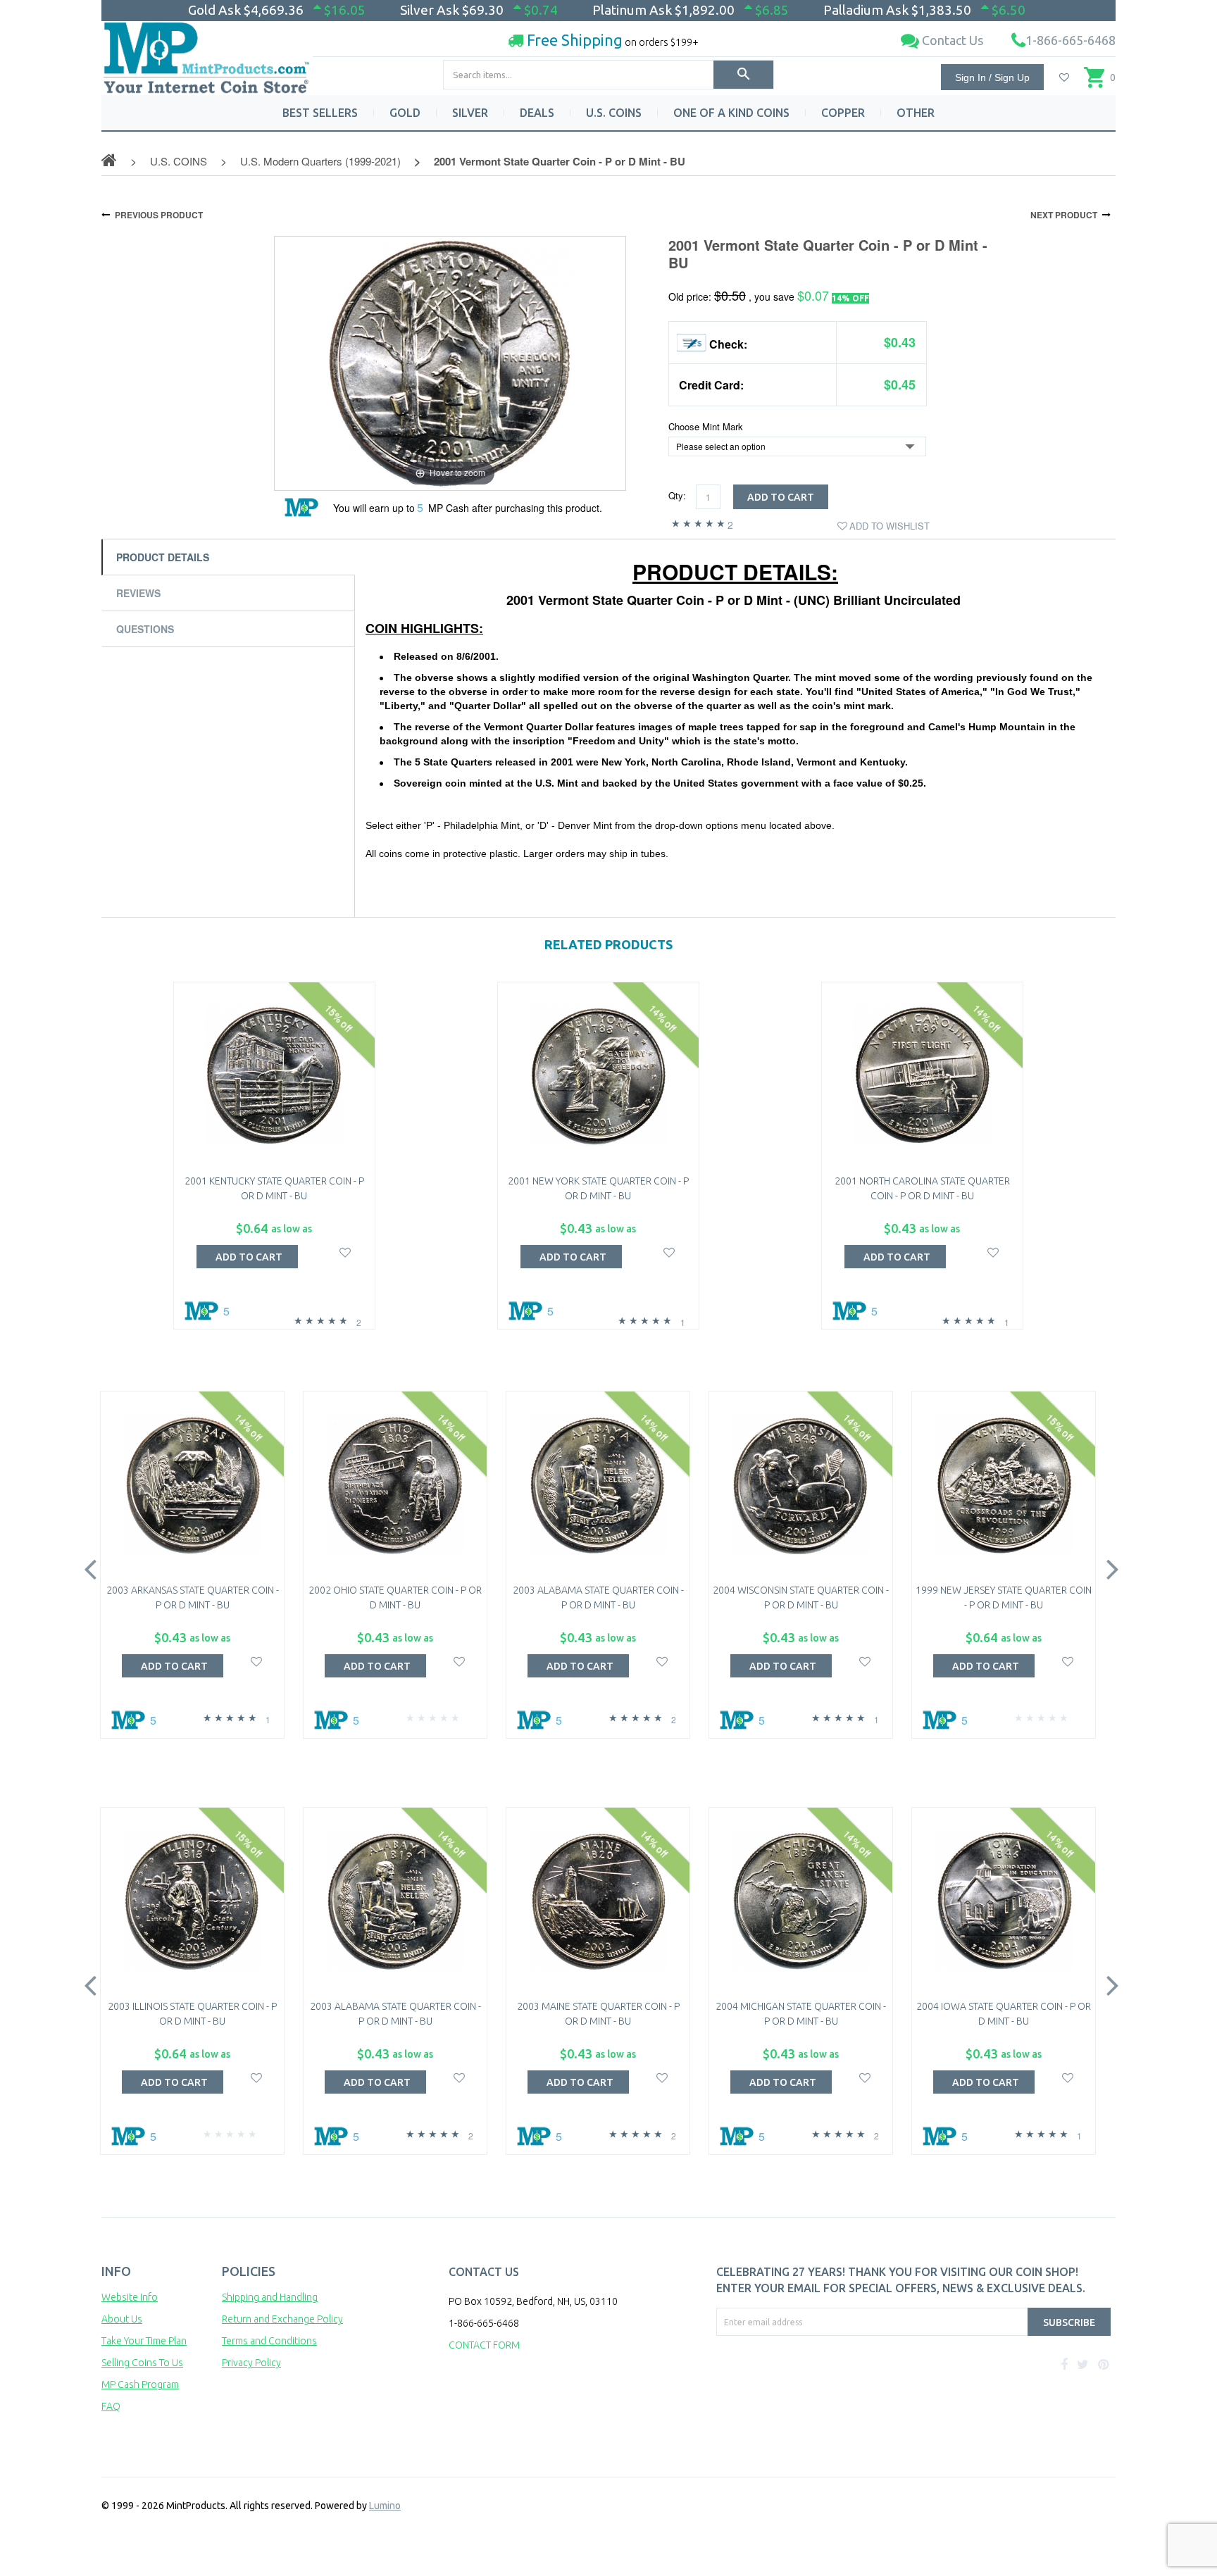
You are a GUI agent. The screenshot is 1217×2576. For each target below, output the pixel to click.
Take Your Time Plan (144, 2341)
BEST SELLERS (320, 113)
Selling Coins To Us (142, 2363)
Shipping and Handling (270, 2297)
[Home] (207, 52)
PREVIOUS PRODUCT (159, 215)
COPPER (843, 113)
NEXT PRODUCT (1064, 215)
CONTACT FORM (484, 2345)
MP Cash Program (140, 2384)
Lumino (385, 2506)
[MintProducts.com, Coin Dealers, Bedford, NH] (797, 2389)
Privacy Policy (251, 2363)
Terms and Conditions (269, 2341)
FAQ (111, 2406)
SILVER (470, 113)
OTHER (916, 113)
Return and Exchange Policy (282, 2319)
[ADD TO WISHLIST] (345, 1251)
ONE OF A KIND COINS (731, 113)
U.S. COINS (614, 113)
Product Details (163, 557)
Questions (145, 629)
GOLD (405, 113)
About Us (122, 2319)
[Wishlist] (1064, 77)
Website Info (130, 2297)
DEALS (537, 113)
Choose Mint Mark (706, 427)
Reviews (138, 593)
